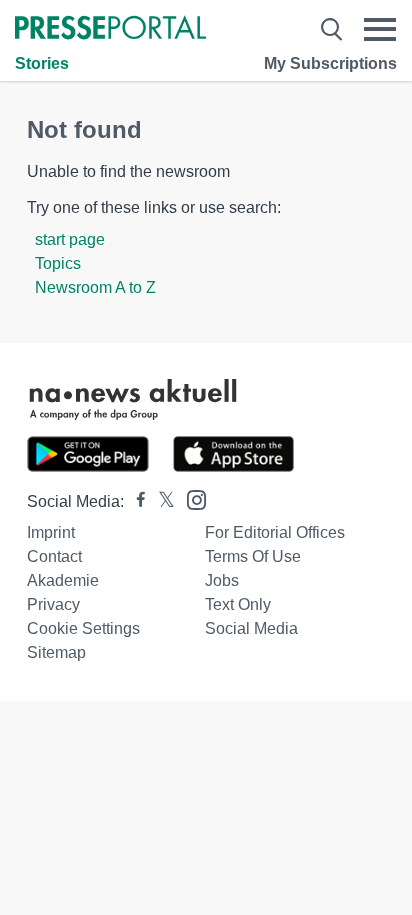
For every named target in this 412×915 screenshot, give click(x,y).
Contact (54, 556)
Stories (42, 63)
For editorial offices (275, 532)
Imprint (51, 532)
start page (70, 239)
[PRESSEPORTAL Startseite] (110, 29)
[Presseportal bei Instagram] (190, 498)
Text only (238, 604)
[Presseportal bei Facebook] (135, 501)
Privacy (53, 604)
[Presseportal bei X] (160, 501)
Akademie (63, 580)
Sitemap (56, 652)
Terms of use (253, 556)
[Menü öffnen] (380, 29)
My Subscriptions (330, 63)
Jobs (222, 580)
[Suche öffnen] (331, 29)
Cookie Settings (83, 628)
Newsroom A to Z (95, 287)
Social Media (251, 628)
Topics (58, 263)
